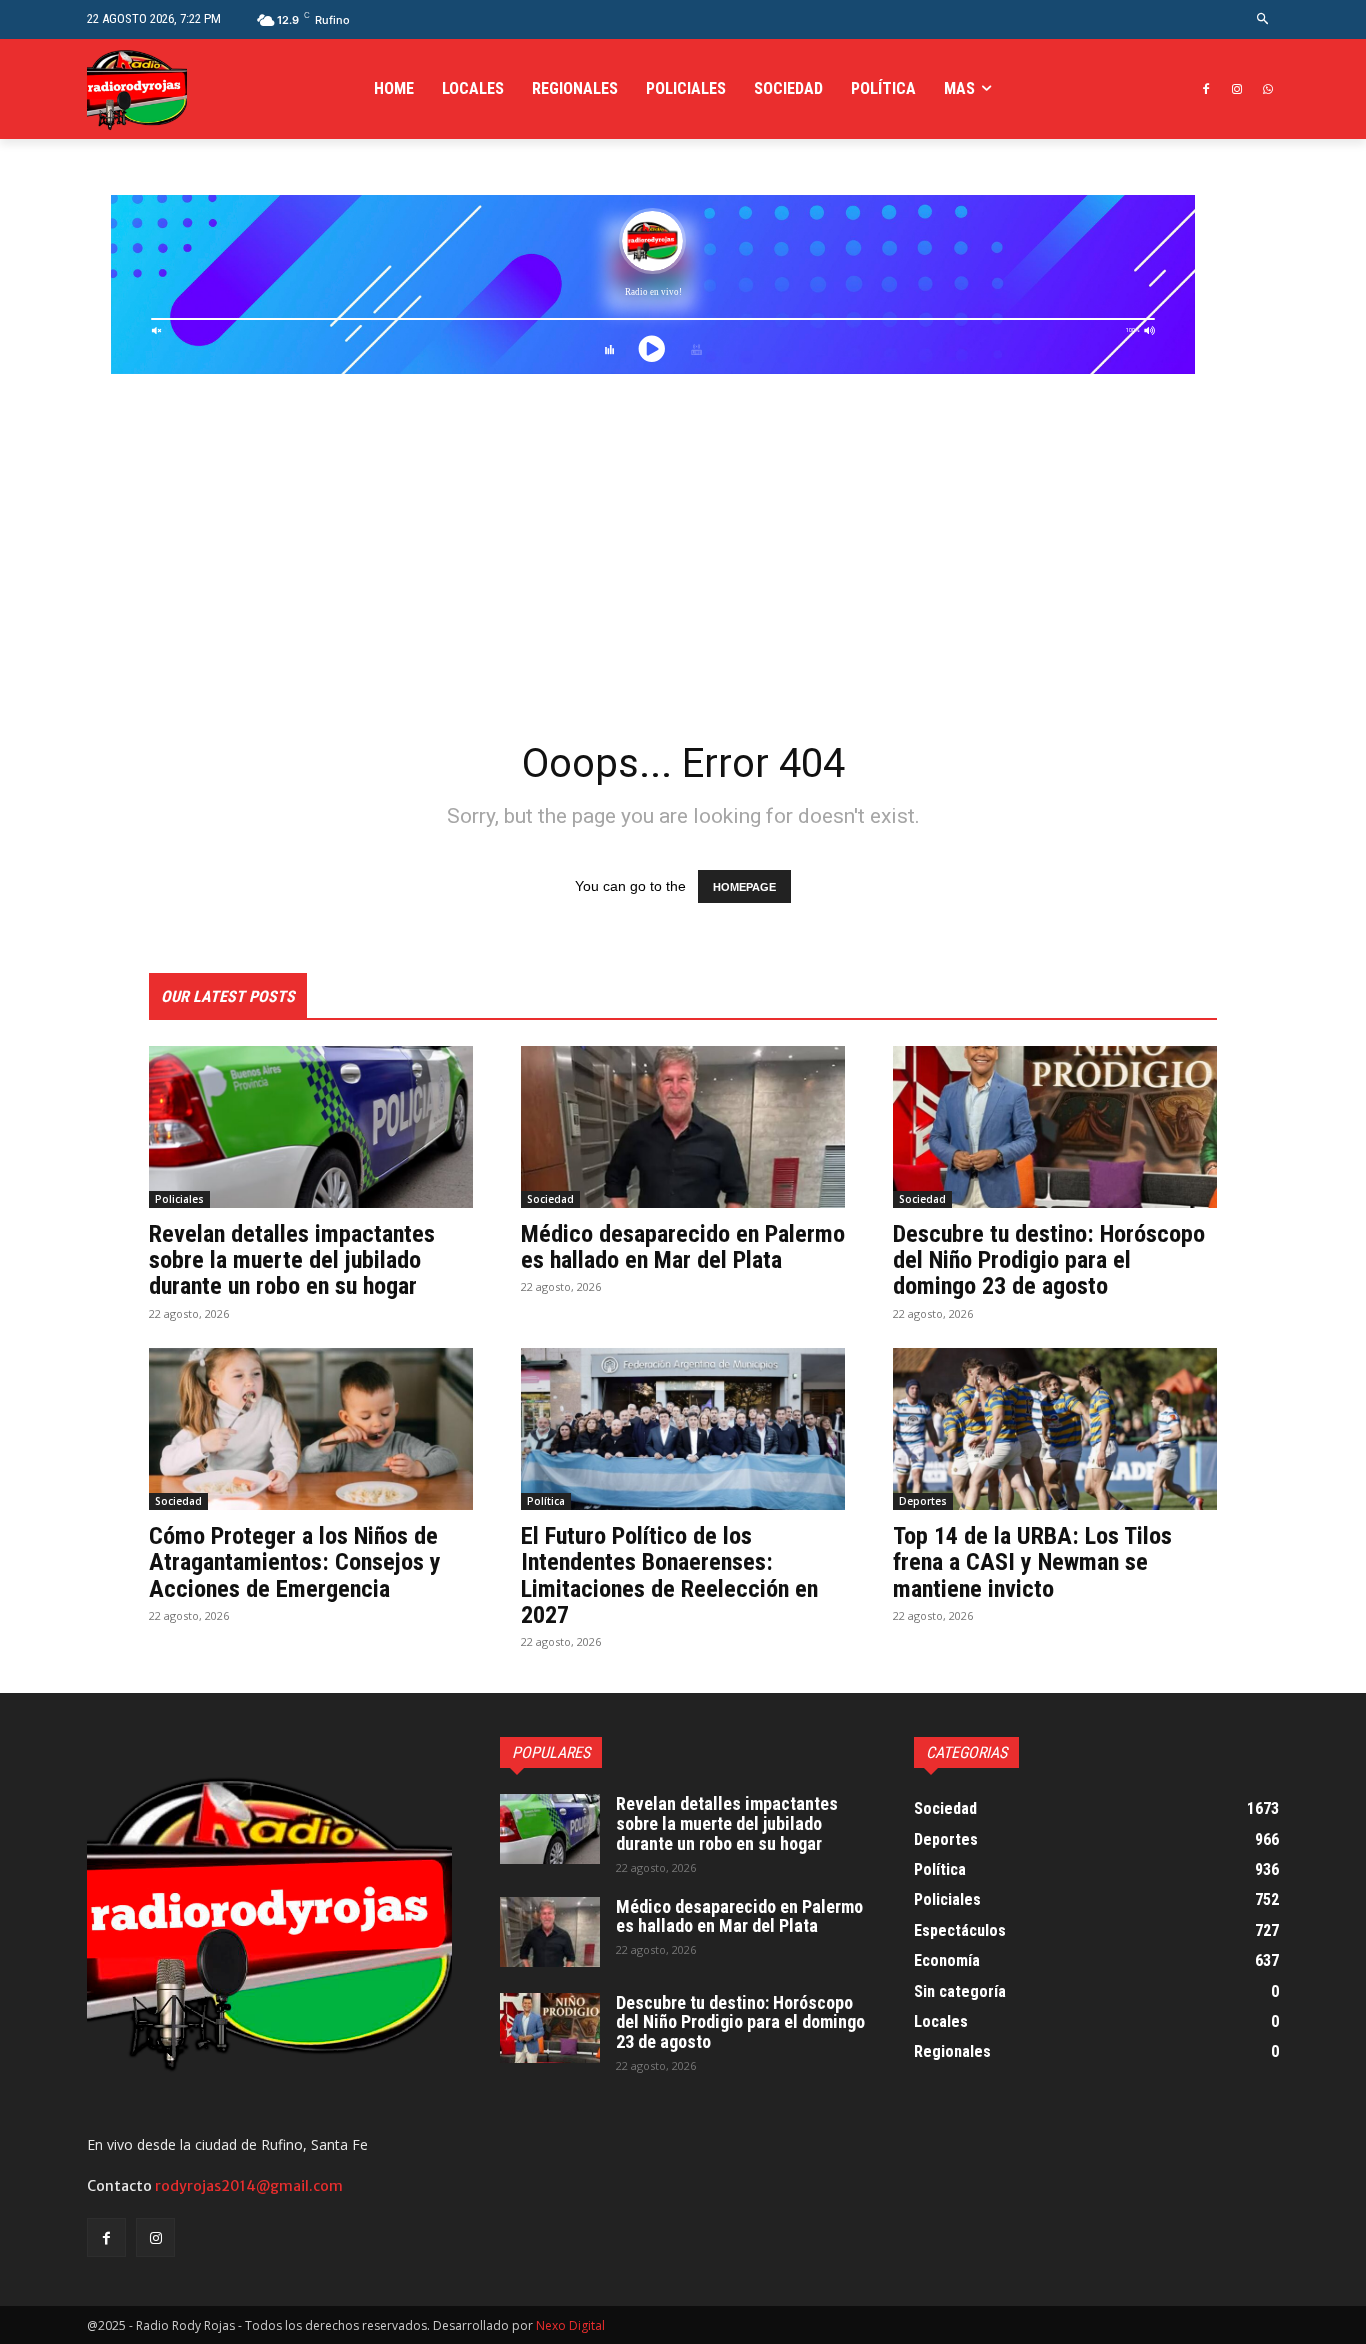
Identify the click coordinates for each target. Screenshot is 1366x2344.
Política (546, 1501)
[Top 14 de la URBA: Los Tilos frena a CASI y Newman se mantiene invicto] (1055, 1429)
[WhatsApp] (1267, 89)
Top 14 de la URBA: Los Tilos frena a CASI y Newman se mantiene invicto (1032, 1562)
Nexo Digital (570, 2325)
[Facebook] (1206, 89)
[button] (1263, 19)
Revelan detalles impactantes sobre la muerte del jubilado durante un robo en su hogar (292, 1260)
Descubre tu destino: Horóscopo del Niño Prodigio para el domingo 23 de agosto (1049, 1260)
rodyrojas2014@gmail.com (249, 2186)
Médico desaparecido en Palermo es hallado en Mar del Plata (683, 1247)
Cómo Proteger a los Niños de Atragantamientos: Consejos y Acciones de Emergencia (295, 1562)
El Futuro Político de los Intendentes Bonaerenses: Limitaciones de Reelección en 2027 (669, 1575)
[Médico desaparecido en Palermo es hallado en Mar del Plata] (683, 1127)
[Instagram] (1236, 89)
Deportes (923, 1501)
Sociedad (550, 1199)
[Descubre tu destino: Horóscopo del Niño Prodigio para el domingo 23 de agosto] (1055, 1127)
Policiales (179, 1199)
